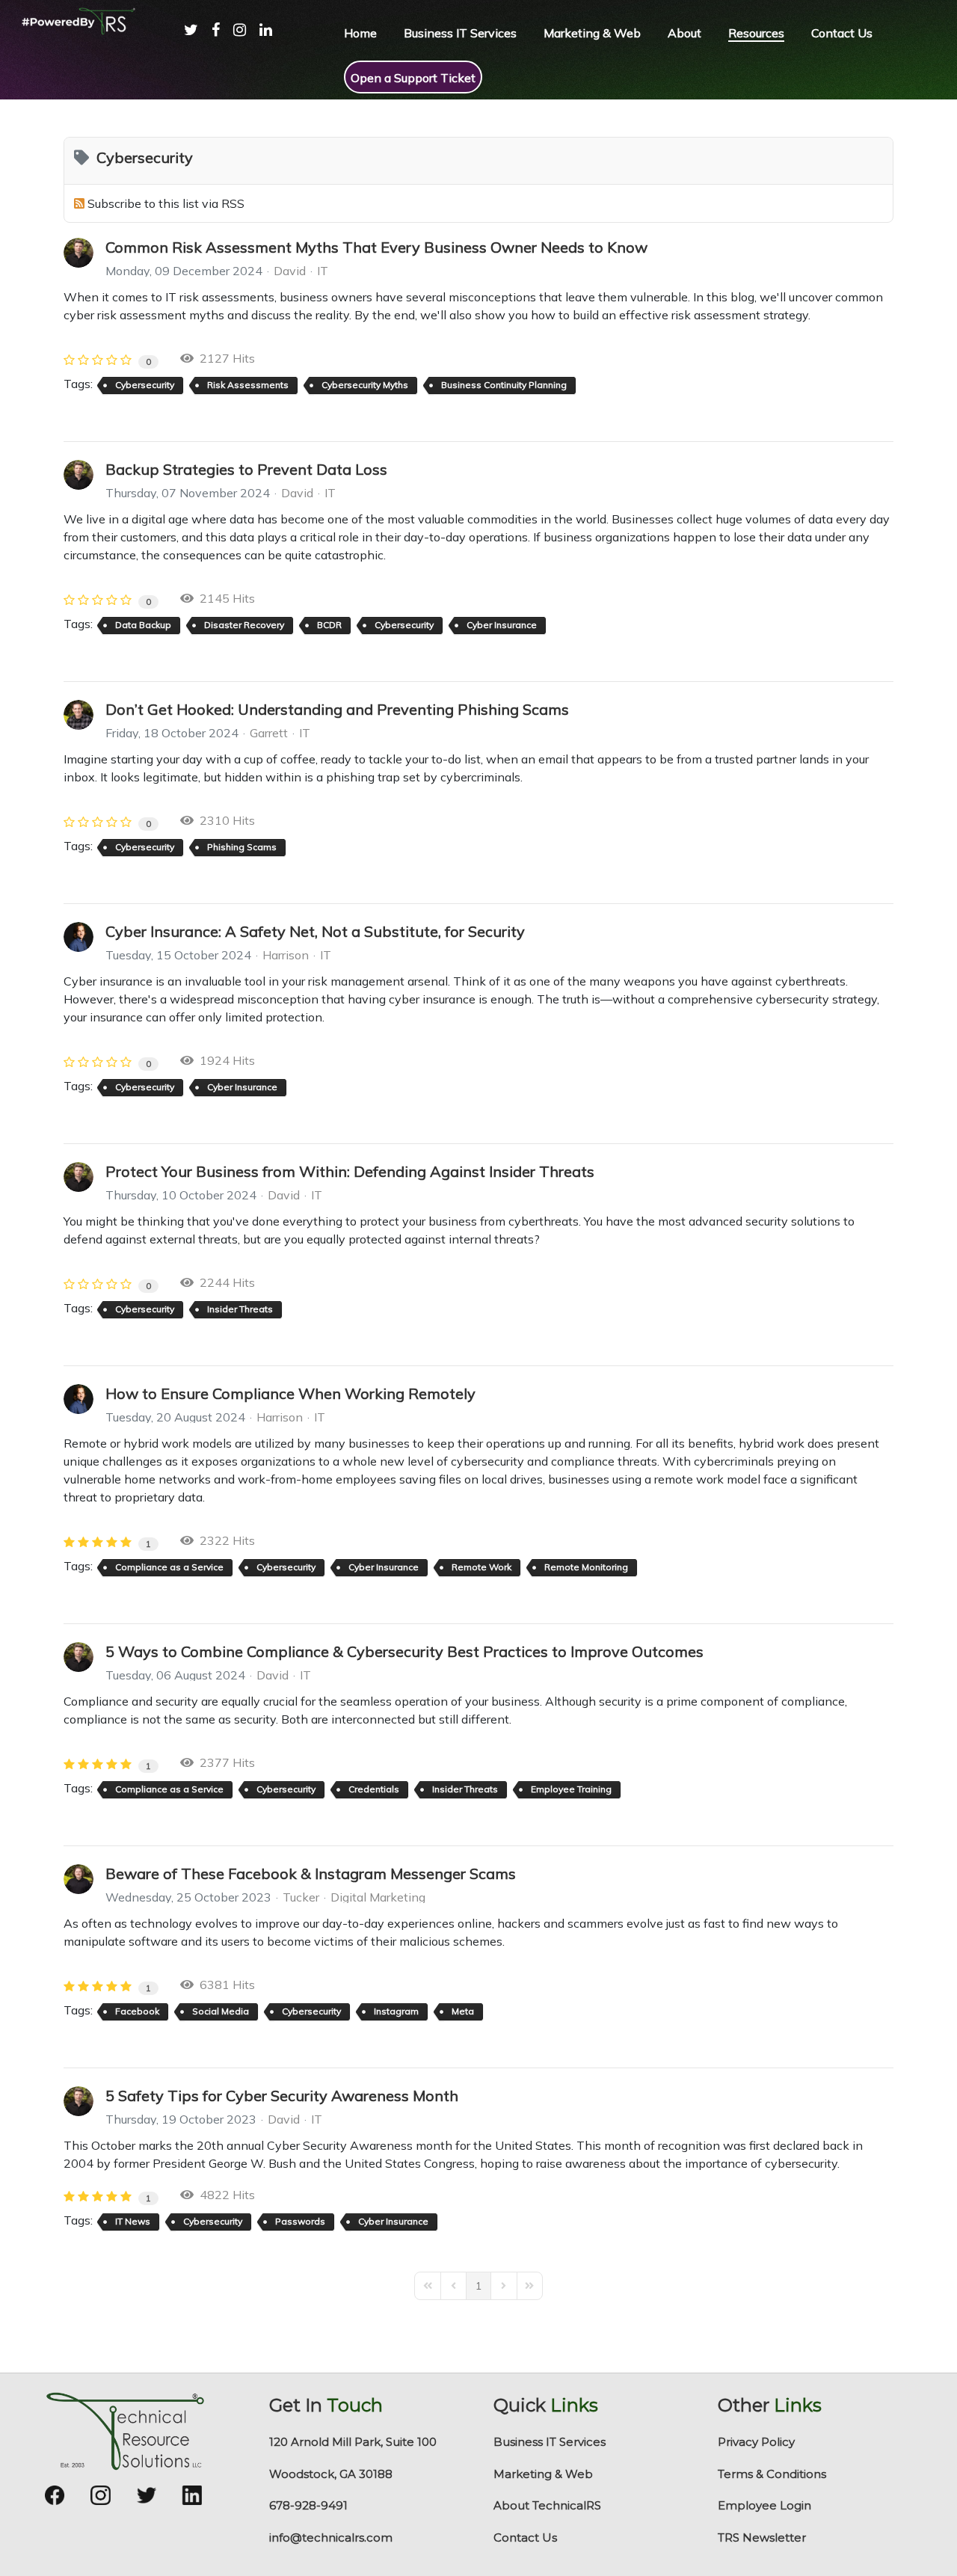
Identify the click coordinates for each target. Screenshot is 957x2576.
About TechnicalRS (547, 2505)
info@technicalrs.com (331, 2537)
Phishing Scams (242, 847)
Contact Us (525, 2537)
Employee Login (764, 2505)
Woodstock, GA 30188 (331, 2474)
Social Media (221, 2011)
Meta (463, 2011)
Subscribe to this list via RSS (166, 203)
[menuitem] (184, 45)
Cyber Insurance (502, 625)
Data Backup (143, 625)
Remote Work (481, 1567)
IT (323, 271)
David (290, 271)
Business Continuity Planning (504, 385)
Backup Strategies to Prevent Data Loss (246, 469)
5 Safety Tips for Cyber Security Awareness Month (282, 2096)
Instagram (396, 2011)
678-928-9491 (308, 2505)
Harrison (286, 955)
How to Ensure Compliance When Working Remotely (290, 1393)
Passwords (300, 2221)
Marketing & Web (543, 2474)
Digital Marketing (378, 1897)
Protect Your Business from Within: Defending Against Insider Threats (350, 1171)
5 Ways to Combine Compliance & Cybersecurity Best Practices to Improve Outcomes (404, 1651)
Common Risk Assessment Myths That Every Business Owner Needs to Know (376, 247)
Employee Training (571, 1789)
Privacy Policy (756, 2442)
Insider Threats (240, 1309)
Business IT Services (550, 2442)
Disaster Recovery (244, 625)
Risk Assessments (248, 385)
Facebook (137, 2011)
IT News (133, 2221)
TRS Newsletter (762, 2537)
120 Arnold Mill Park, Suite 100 (353, 2442)
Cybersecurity (145, 385)
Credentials (374, 1789)
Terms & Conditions (772, 2474)
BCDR (329, 625)
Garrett (269, 733)
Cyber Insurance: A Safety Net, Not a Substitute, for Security (315, 931)
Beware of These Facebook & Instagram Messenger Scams (311, 1873)
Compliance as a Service (169, 1567)
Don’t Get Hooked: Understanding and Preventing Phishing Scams (337, 709)
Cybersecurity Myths (365, 385)
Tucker (301, 1897)
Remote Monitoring (586, 1567)
